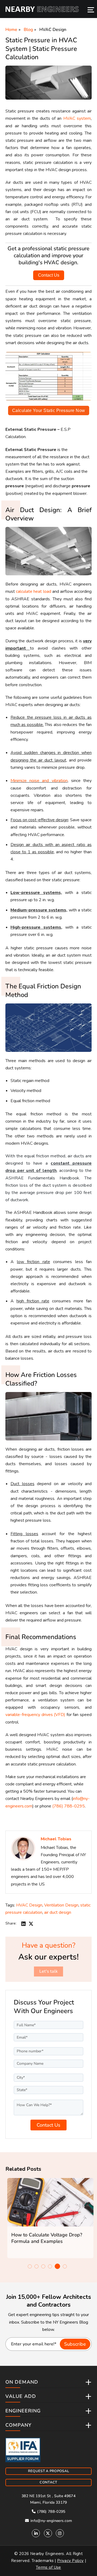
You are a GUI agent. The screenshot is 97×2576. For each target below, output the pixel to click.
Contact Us (49, 275)
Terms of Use (48, 2567)
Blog (28, 30)
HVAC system (77, 118)
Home (11, 30)
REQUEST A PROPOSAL (48, 2471)
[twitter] (31, 1924)
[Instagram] (60, 2533)
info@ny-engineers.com (51, 2521)
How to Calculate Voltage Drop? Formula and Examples (45, 2238)
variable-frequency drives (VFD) (35, 1715)
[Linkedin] (36, 2533)
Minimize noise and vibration (39, 781)
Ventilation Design (61, 1905)
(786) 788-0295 (69, 1806)
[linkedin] (23, 1924)
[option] (48, 2218)
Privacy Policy (70, 2561)
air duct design (58, 1912)
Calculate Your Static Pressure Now (49, 410)
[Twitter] (48, 2533)
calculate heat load (33, 591)
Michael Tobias (56, 1839)
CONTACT (48, 2482)
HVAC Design (53, 30)
